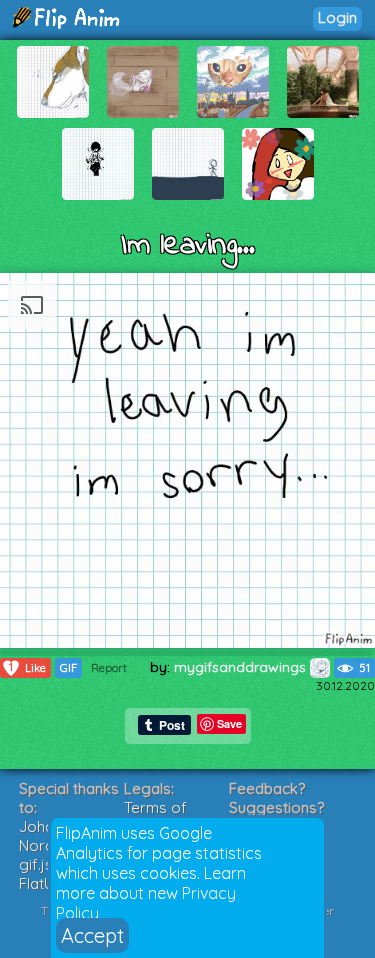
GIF (68, 668)
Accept (92, 935)
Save (229, 723)
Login (337, 17)
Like (27, 667)
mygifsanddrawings (242, 667)
